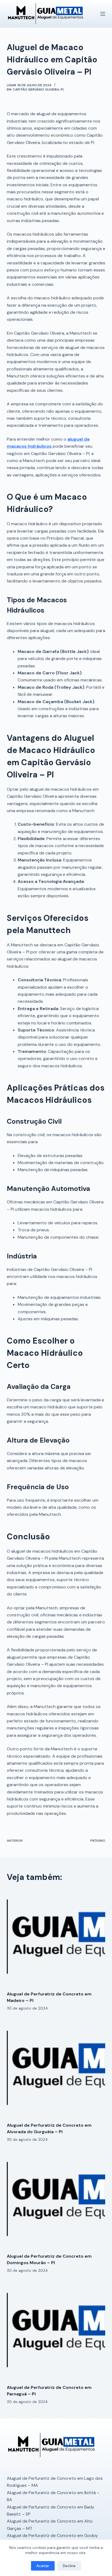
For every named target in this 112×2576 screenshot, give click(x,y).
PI (62, 89)
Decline (69, 2566)
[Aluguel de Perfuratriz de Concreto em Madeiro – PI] (56, 1938)
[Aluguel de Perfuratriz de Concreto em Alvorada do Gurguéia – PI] (56, 2069)
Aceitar (43, 2566)
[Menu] (103, 14)
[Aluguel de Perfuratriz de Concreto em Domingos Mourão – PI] (56, 2200)
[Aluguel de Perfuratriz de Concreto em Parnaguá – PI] (56, 2331)
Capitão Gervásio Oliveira (36, 89)
